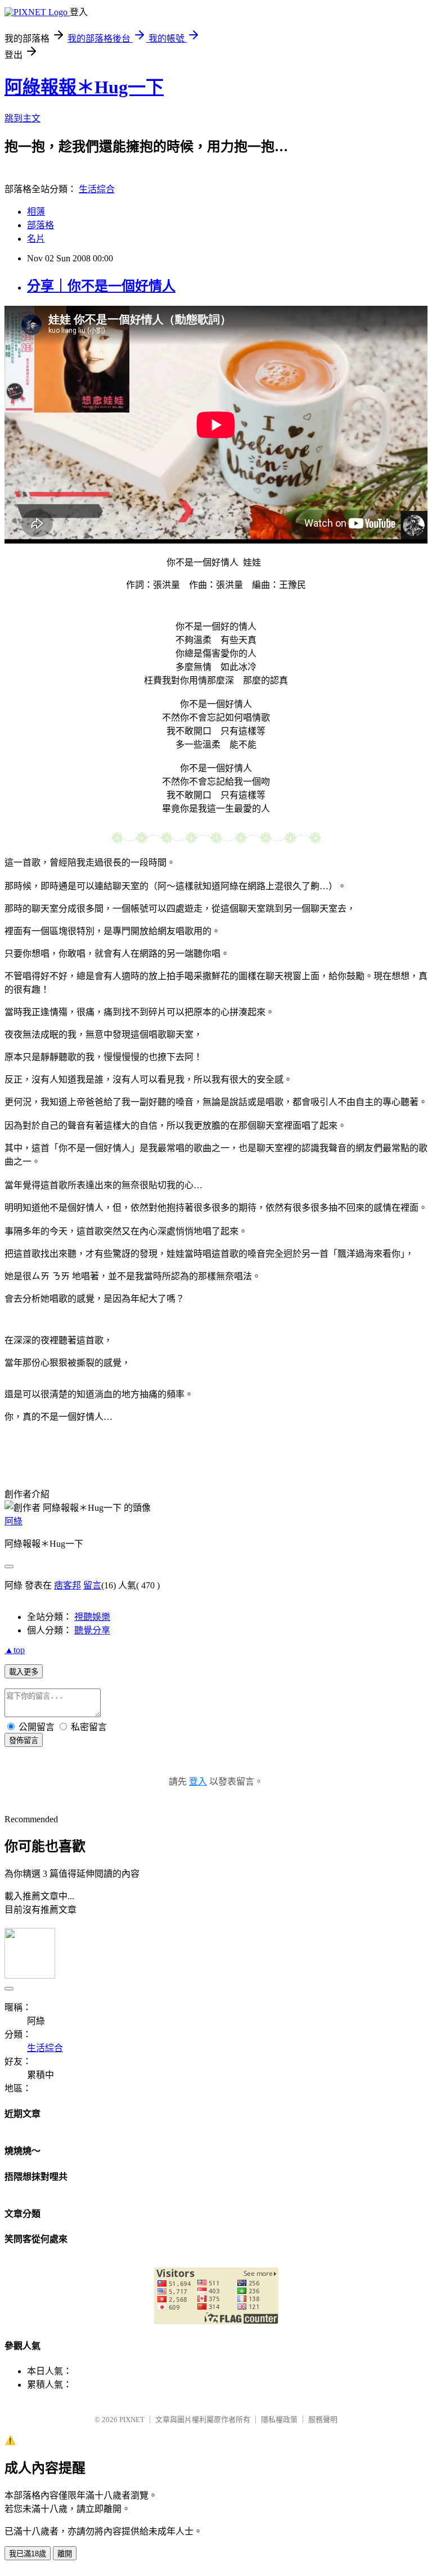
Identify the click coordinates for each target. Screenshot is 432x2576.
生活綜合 (97, 189)
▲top (15, 1650)
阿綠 (13, 1521)
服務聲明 (323, 2419)
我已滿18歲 (28, 2554)
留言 (92, 1585)
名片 (36, 239)
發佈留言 (24, 1740)
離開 (65, 2554)
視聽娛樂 (92, 1617)
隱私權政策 (279, 2419)
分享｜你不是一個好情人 (101, 286)
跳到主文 (22, 118)
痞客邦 (67, 1585)
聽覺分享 (92, 1630)
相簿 (36, 212)
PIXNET (132, 2419)
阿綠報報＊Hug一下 (84, 87)
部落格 (40, 225)
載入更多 (24, 1672)
